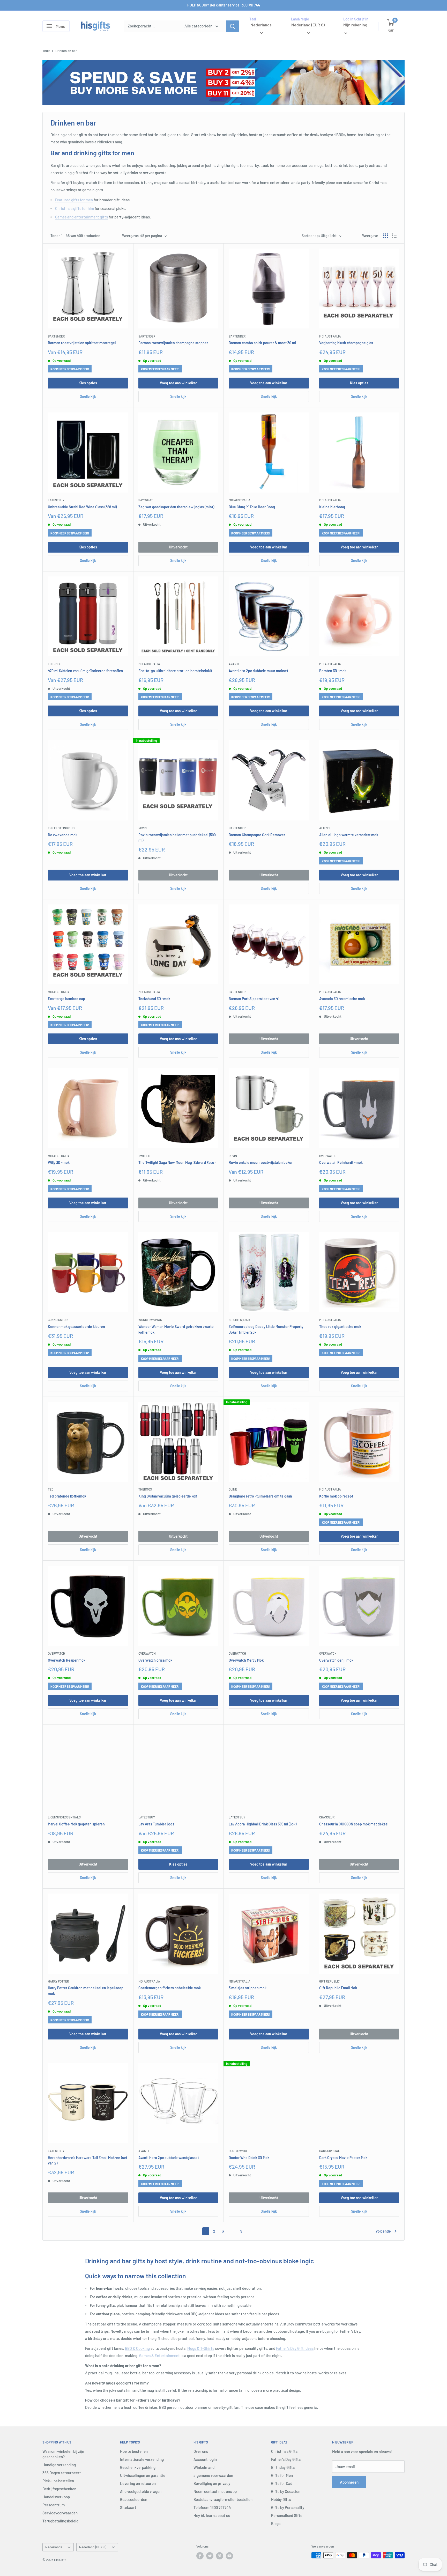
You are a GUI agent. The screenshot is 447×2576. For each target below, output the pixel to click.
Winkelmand (204, 2467)
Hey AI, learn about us (212, 2515)
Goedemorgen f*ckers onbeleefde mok (170, 1988)
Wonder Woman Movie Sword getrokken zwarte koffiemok (176, 1329)
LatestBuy (56, 500)
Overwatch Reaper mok (67, 1660)
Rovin (143, 828)
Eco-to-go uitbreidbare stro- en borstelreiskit (175, 671)
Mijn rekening (355, 25)
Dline (233, 1489)
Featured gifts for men (74, 200)
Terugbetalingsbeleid (60, 2521)
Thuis (46, 51)
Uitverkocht (178, 547)
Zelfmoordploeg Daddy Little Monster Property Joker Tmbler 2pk (266, 1329)
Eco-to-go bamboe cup (66, 999)
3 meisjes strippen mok (248, 1988)
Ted (51, 1489)
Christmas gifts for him (74, 208)
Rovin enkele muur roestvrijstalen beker (261, 1162)
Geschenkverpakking (138, 2467)
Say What (146, 500)
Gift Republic (329, 1981)
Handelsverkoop (56, 2497)
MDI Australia (330, 336)
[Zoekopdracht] (233, 26)
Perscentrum (54, 2505)
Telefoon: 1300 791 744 (212, 2507)
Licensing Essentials (64, 1817)
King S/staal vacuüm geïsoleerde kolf (168, 1496)
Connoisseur (58, 1320)
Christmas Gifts (284, 2451)
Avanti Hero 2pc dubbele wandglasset (169, 2158)
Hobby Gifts (281, 2499)
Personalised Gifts (287, 2515)
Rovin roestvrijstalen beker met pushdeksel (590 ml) (177, 838)
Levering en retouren (138, 2483)
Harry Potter (58, 1981)
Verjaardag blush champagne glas (346, 343)
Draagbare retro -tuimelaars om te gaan (260, 1496)
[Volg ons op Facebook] (200, 2556)
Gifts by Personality (288, 2507)
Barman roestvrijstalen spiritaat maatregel (82, 343)
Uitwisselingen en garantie (143, 2475)
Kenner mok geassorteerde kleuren (76, 1327)
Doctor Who (238, 2151)
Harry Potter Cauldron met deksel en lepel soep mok (86, 1991)
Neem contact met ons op (215, 2491)
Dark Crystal (330, 2151)
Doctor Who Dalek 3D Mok (249, 2158)
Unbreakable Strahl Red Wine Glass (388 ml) (82, 507)
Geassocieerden (134, 2499)
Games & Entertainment (159, 2355)
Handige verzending (59, 2465)
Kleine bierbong (332, 507)
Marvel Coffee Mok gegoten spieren (76, 1824)
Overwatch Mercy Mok (246, 1660)
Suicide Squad (239, 1320)
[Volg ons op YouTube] (229, 2556)
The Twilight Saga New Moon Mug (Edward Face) (177, 1162)
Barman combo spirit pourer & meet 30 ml (262, 343)
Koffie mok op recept (336, 1496)
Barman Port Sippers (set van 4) (254, 999)
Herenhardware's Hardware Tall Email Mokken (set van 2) (88, 2160)
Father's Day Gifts (286, 2459)
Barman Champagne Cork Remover (257, 835)
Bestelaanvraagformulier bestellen (223, 2499)
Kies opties (88, 383)
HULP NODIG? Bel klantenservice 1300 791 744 (224, 5)
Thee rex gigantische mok (340, 1327)
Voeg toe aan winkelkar (178, 383)
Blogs (276, 2523)
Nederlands (54, 2547)
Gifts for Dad (282, 2483)
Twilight (145, 1156)
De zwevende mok (63, 835)
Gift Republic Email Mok (338, 1988)
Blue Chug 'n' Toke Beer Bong (252, 507)
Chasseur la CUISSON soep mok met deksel (354, 1824)
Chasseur (327, 1817)
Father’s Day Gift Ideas (295, 2348)
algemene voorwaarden (213, 2475)
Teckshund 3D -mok (154, 999)
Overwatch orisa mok (155, 1660)
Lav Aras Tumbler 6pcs (156, 1824)
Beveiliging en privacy (212, 2483)
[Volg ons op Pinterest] (220, 2556)
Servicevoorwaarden (60, 2513)
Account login (205, 2459)
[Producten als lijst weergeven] (394, 236)
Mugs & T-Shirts (201, 2348)
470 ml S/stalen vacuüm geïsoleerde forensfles (85, 671)
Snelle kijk (88, 396)
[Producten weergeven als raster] (386, 236)
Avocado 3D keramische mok (342, 999)
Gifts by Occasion (286, 2491)
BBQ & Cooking (137, 2348)
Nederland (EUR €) (93, 2547)
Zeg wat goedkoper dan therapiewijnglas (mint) (176, 507)
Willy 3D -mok (59, 1162)
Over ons (201, 2451)
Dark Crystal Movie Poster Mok (343, 2158)
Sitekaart (128, 2507)
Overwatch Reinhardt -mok (341, 1162)
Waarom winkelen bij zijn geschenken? (63, 2454)
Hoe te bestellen (134, 2451)
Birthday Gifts (283, 2467)
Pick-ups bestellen (58, 2481)
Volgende (383, 2231)
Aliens (324, 828)
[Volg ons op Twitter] (210, 2556)
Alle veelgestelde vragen (141, 2491)
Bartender (56, 336)
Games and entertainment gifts (81, 217)
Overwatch (328, 1156)
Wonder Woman (150, 1320)
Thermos (55, 664)
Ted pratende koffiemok (67, 1496)
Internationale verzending (142, 2459)
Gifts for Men (282, 2475)
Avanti (234, 664)
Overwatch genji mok (336, 1660)
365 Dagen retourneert (62, 2473)
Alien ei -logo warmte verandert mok (349, 835)
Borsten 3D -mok (333, 671)
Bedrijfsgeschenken (59, 2489)
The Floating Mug (61, 828)
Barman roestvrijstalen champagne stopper (173, 343)
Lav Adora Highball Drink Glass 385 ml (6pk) (263, 1824)
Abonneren (349, 2482)
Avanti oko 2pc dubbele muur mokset (258, 671)
